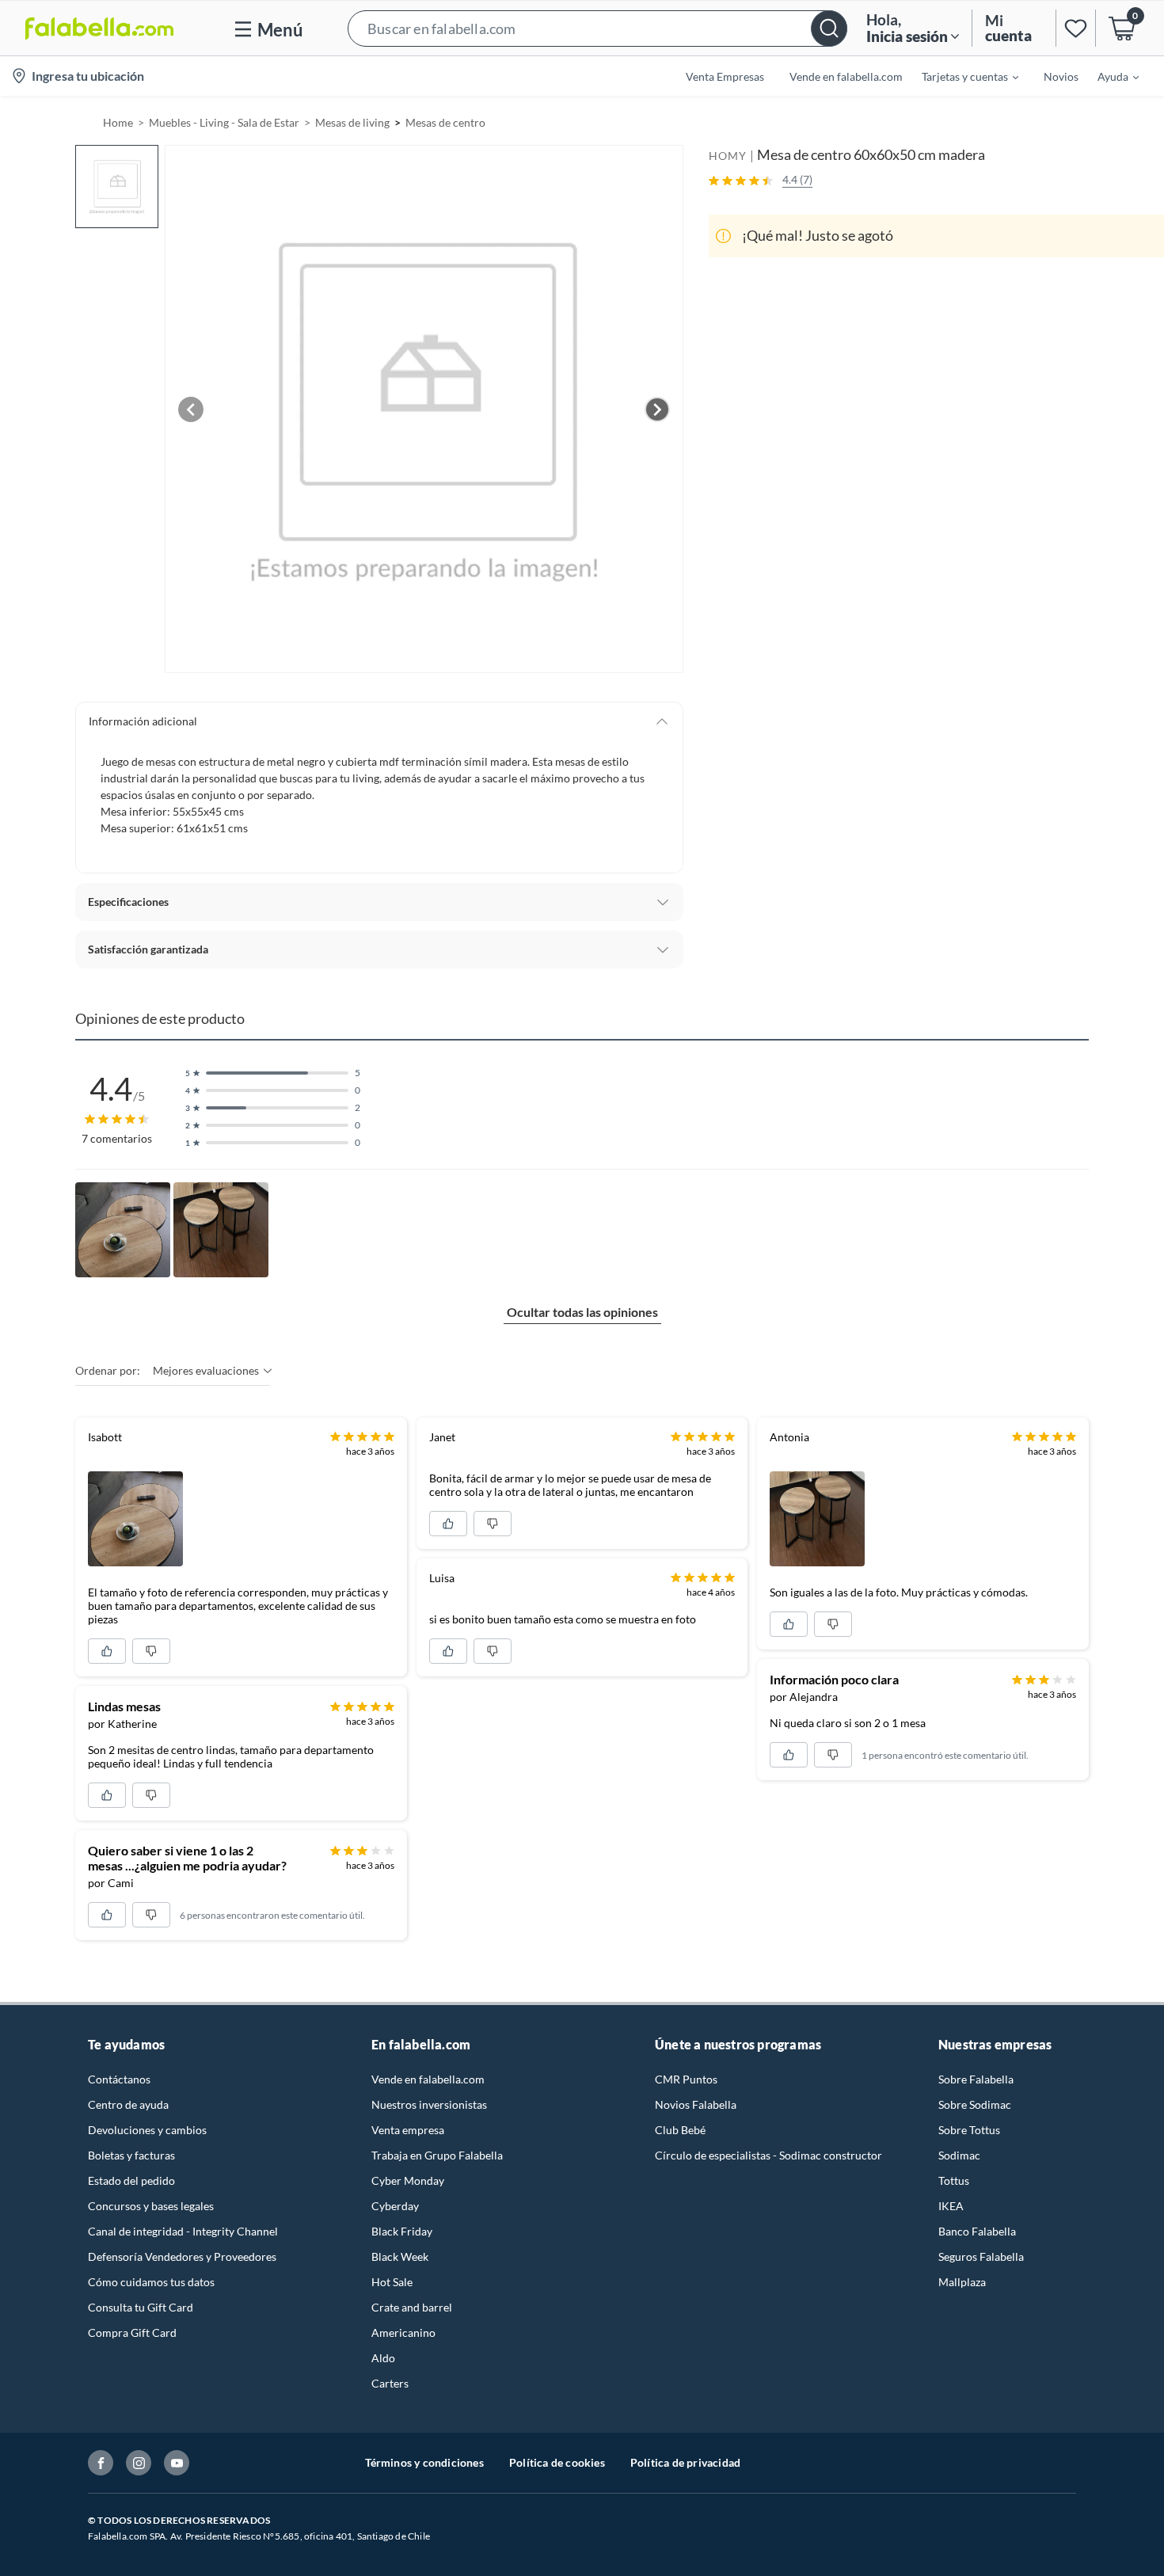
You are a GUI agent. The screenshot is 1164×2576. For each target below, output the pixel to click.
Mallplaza (962, 2282)
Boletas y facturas (131, 2155)
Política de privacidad (685, 2462)
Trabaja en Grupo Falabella (437, 2155)
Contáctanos (119, 2079)
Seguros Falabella (981, 2256)
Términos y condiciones (424, 2462)
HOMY (728, 156)
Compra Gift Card (132, 2332)
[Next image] (657, 409)
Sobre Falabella (976, 2079)
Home (118, 122)
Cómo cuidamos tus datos (151, 2282)
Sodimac (959, 2155)
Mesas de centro (445, 122)
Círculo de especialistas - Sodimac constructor (768, 2155)
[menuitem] (960, 76)
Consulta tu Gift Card (141, 2307)
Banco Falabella (977, 2231)
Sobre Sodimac (975, 2104)
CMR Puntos (686, 2079)
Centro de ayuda (128, 2104)
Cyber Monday (408, 2180)
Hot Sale (392, 2282)
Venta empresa (408, 2130)
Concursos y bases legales (151, 2206)
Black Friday (402, 2231)
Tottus (954, 2180)
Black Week (400, 2256)
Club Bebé (680, 2130)
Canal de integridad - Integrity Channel (183, 2231)
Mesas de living (352, 122)
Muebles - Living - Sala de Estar (224, 122)
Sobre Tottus (969, 2130)
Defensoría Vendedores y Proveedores (182, 2256)
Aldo (383, 2358)
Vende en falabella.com (428, 2079)
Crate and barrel (412, 2307)
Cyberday (395, 2206)
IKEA (951, 2206)
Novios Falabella (696, 2104)
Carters (390, 2383)
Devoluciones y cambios (147, 2130)
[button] (597, 28)
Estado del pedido (131, 2180)
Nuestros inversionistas (429, 2104)
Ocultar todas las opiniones (582, 1312)
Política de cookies (557, 2462)
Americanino (403, 2332)
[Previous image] (191, 409)
